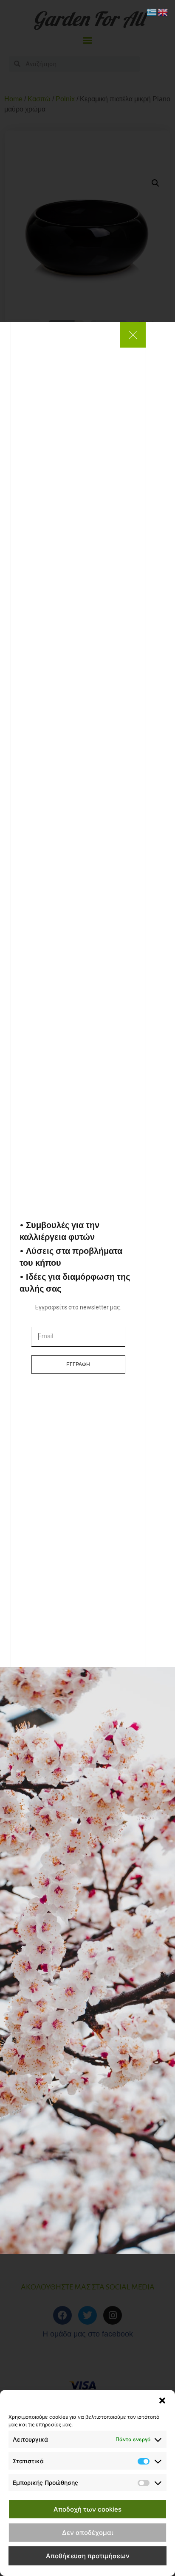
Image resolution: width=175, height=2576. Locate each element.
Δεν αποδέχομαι (87, 2533)
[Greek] (152, 11)
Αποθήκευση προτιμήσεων (88, 2556)
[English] (163, 11)
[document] (87, 1288)
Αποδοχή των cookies (87, 2509)
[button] (162, 2401)
